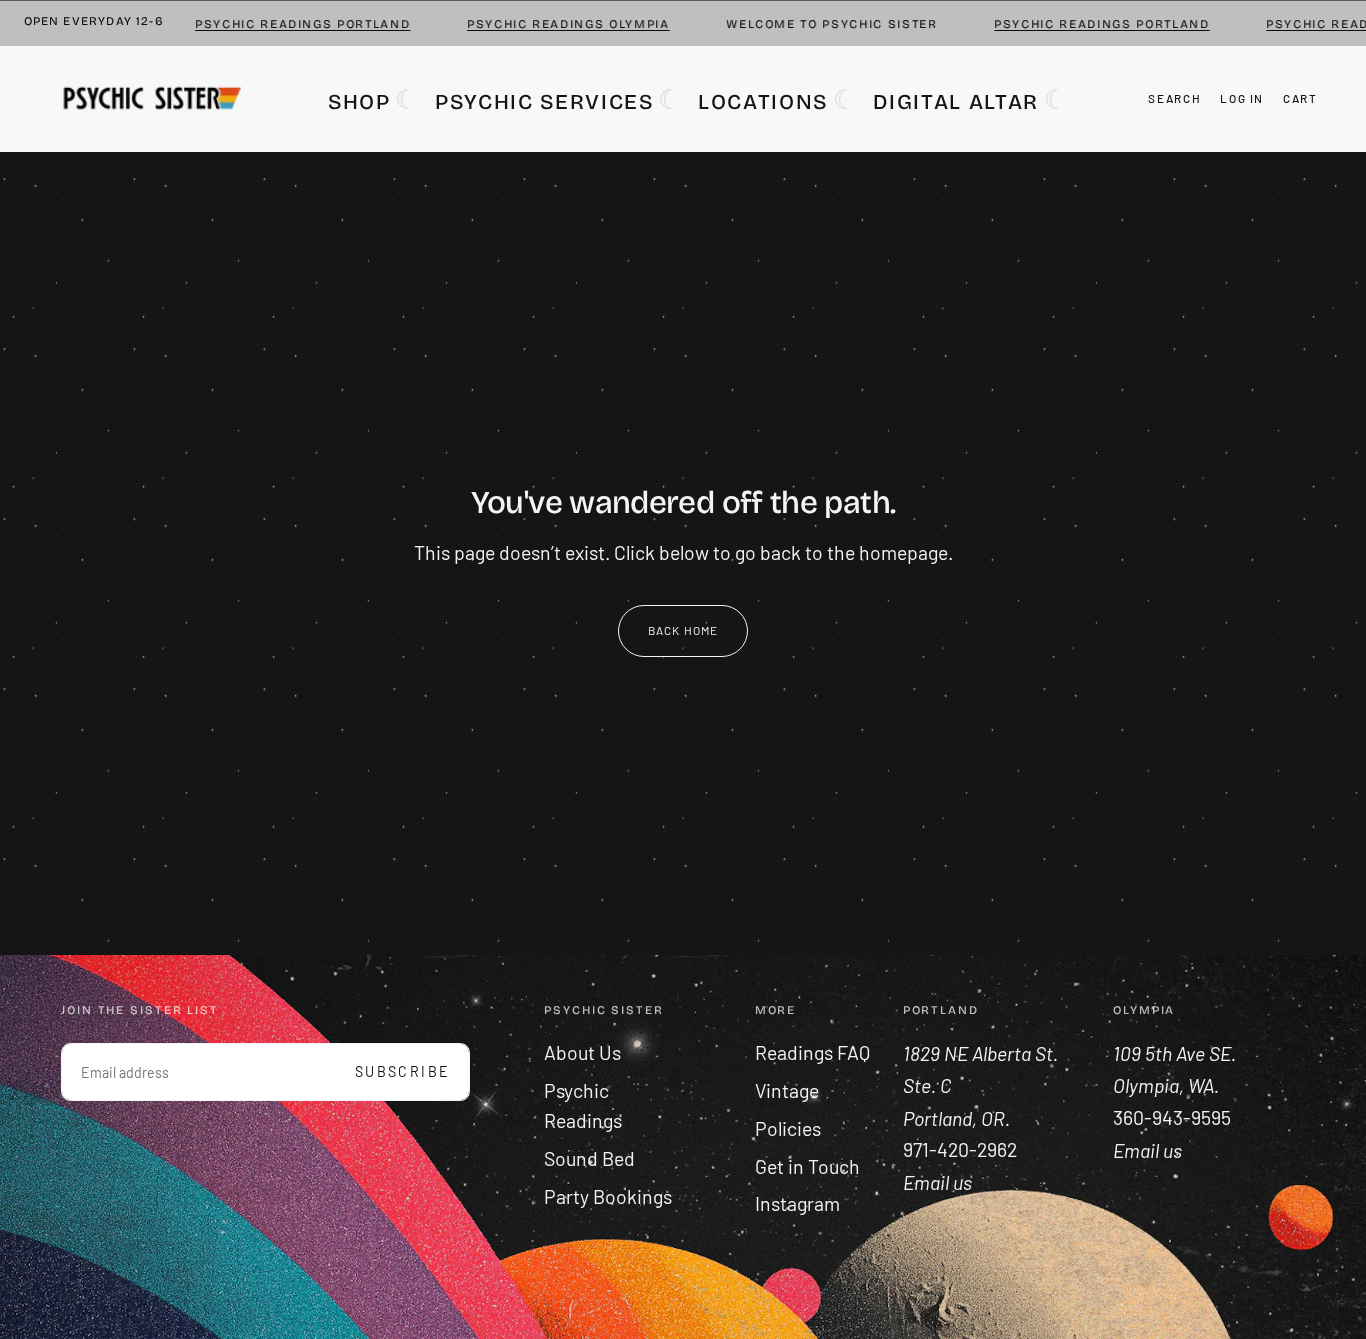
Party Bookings (608, 1196)
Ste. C (929, 1085)
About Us (582, 1052)
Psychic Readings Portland (283, 24)
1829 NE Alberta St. (980, 1053)
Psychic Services (544, 101)
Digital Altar (956, 101)
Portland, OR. (958, 1117)
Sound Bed (589, 1158)
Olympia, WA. (1168, 1085)
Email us (1147, 1149)
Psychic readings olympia (549, 24)
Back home (683, 630)
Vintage (787, 1090)
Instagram (797, 1203)
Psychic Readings (583, 1105)
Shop (359, 101)
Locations (763, 101)
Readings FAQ (812, 1052)
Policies (788, 1128)
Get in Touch (807, 1166)
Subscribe (402, 1071)
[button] (1174, 98)
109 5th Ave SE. (1176, 1053)
